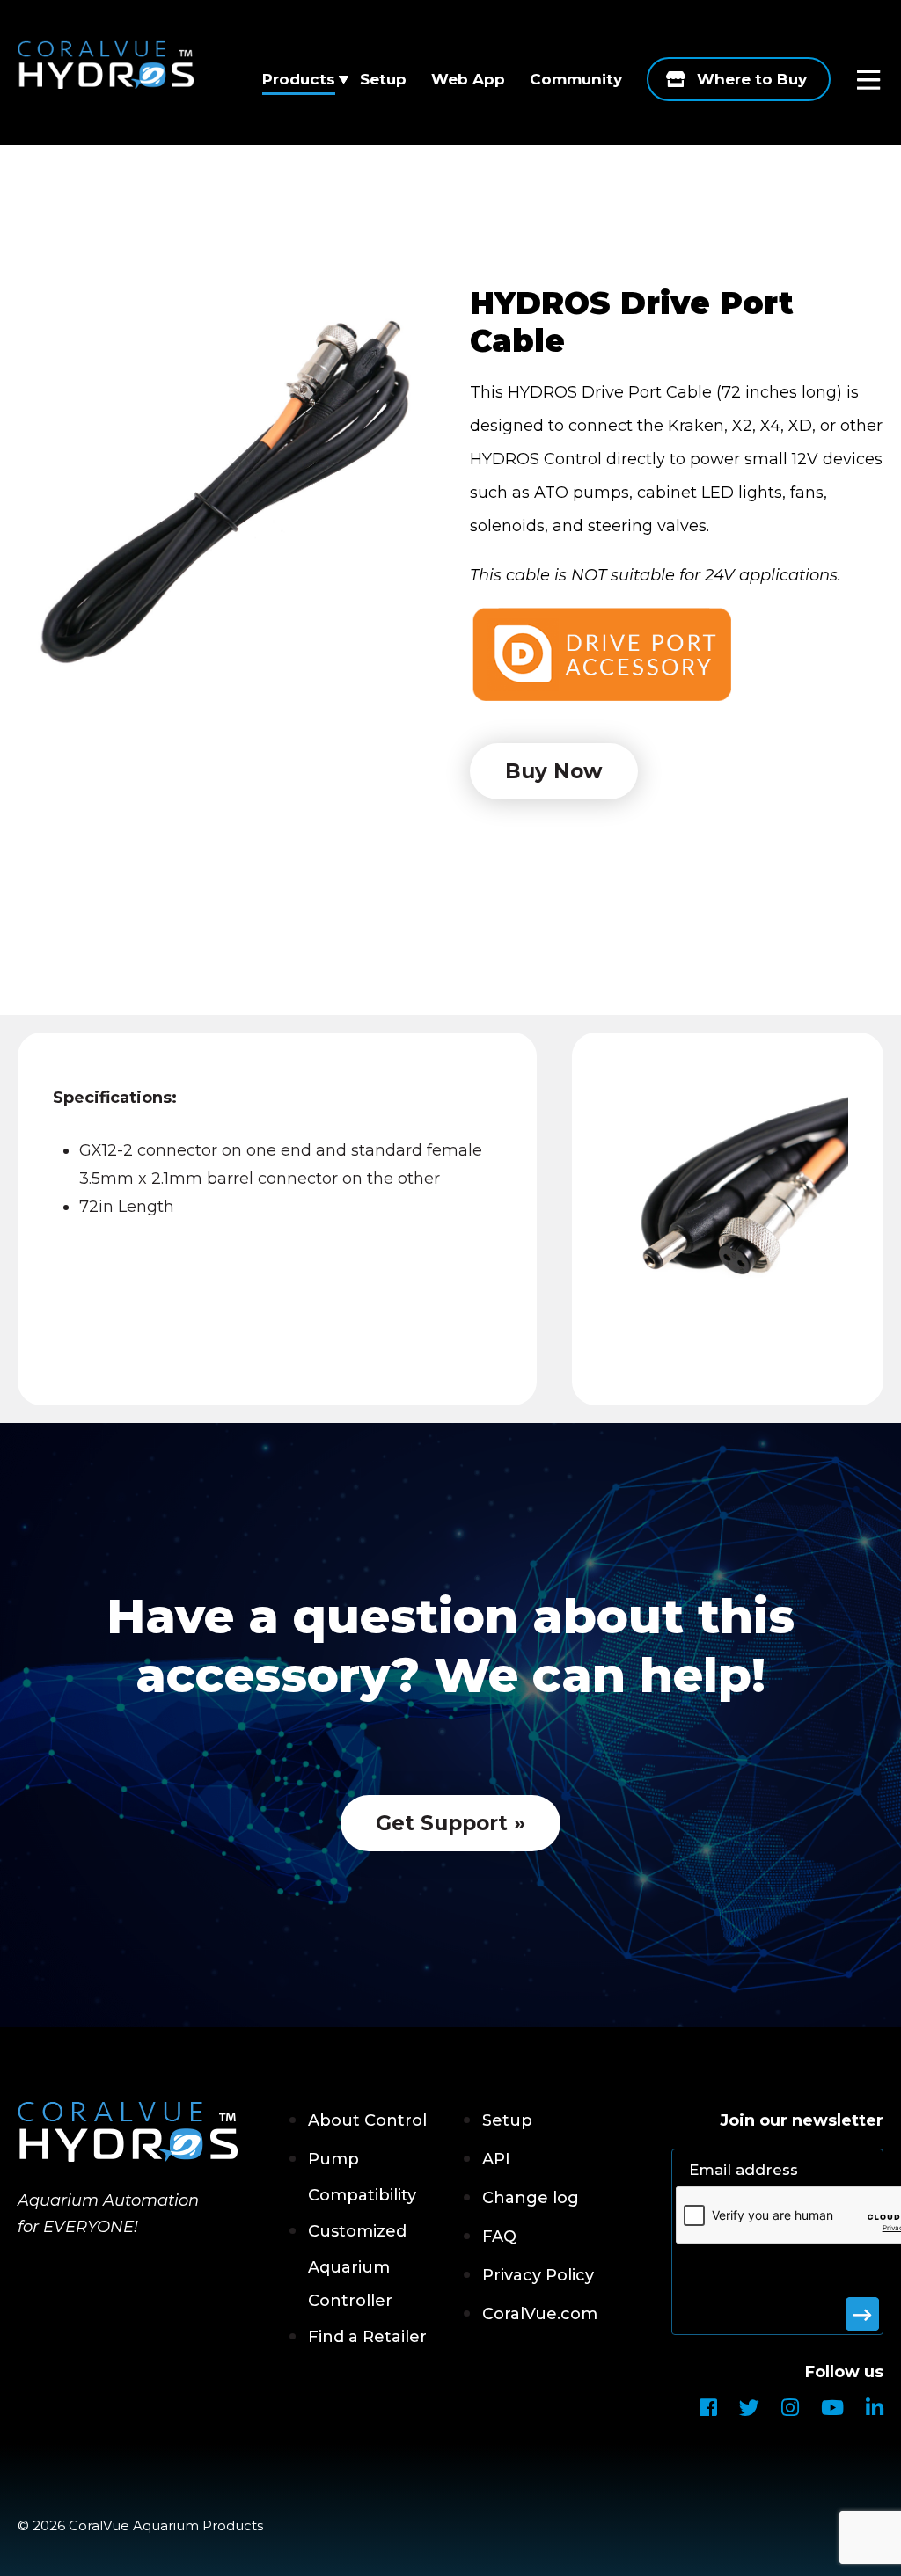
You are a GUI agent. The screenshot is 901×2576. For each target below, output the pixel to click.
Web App (468, 79)
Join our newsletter (802, 2120)
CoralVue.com (540, 2314)
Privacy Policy (538, 2275)
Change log (531, 2198)
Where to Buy (752, 79)
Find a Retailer (367, 2337)
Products (299, 79)
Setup (383, 79)
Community (576, 79)
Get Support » (450, 1823)
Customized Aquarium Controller (357, 2266)
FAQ (499, 2237)
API (496, 2159)
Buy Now (554, 771)
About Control (367, 2120)
